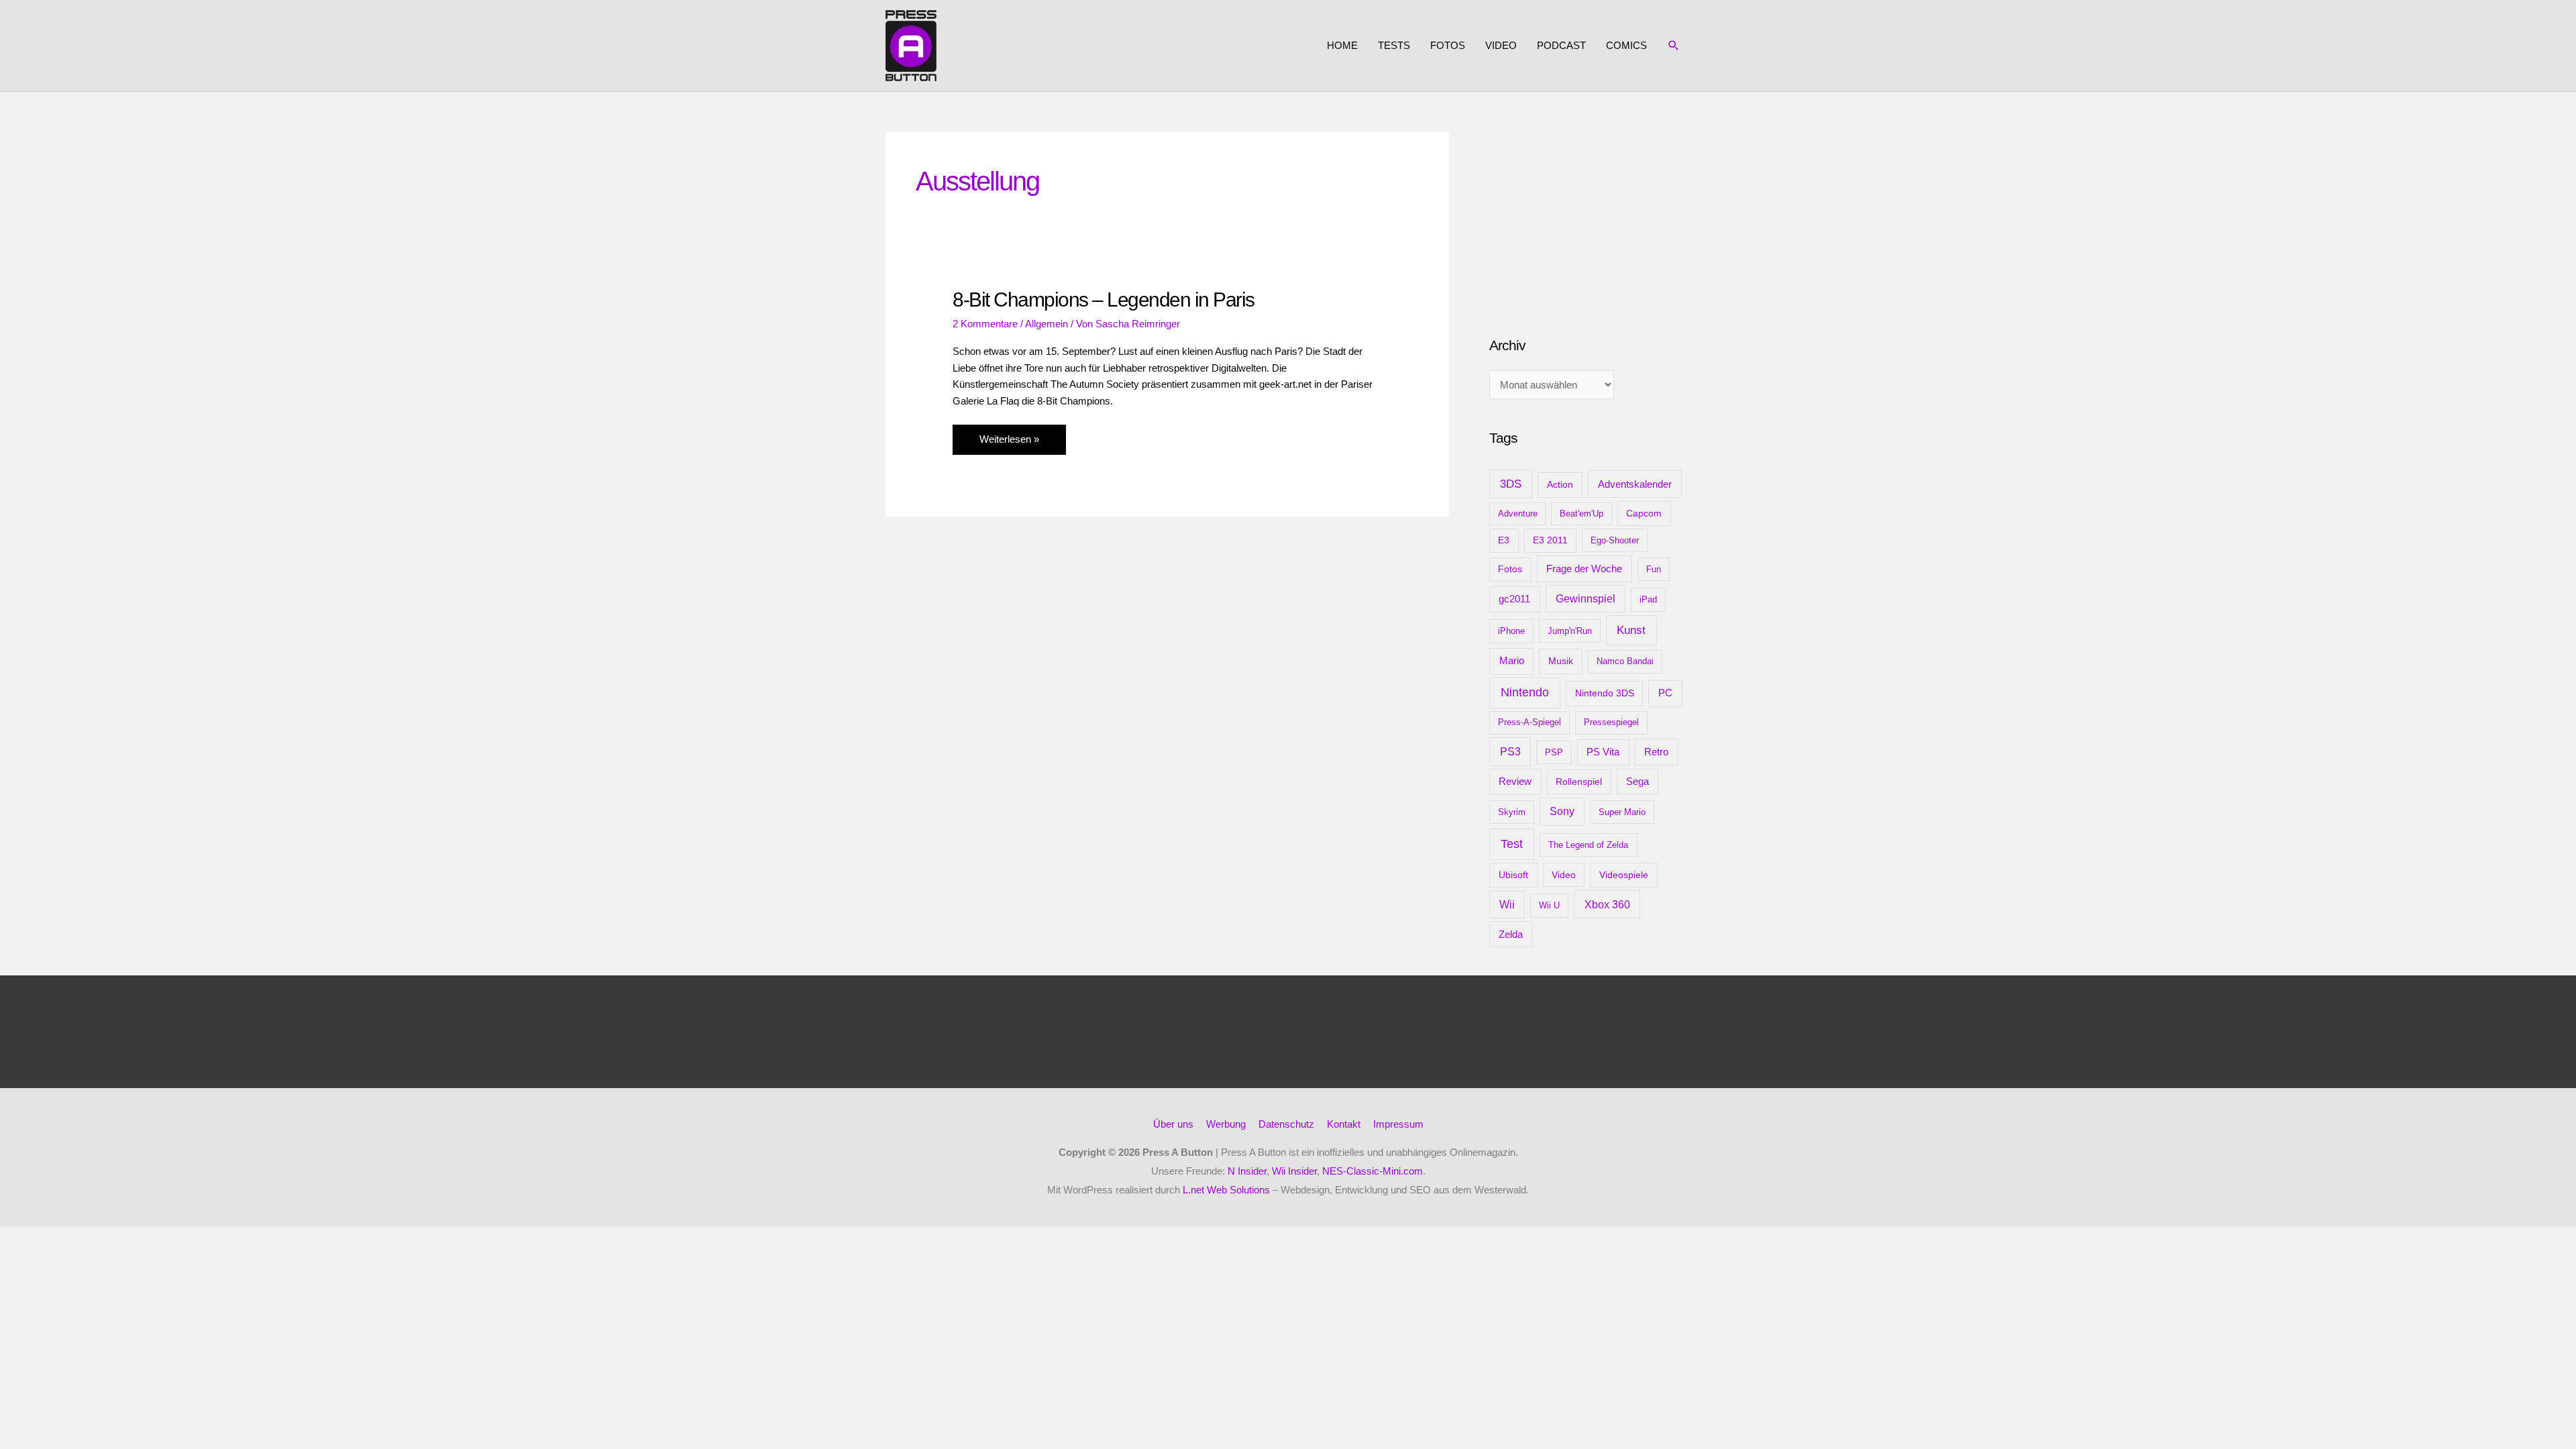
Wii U (1549, 905)
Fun (1654, 569)
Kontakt (1344, 1124)
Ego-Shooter (1615, 540)
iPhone (1511, 631)
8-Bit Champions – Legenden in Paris (1104, 300)
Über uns (1173, 1124)
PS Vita (1603, 752)
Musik (1561, 661)
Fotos (1448, 45)
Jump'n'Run (1570, 631)
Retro (1656, 752)
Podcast (1561, 45)
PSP (1554, 752)
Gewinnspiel (1586, 599)
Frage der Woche (1584, 569)
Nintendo (1525, 692)
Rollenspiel (1579, 782)
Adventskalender (1635, 484)
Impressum (1398, 1124)
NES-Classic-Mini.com (1373, 1171)
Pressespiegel (1611, 722)
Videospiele (1624, 875)
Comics (1626, 45)
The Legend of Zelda (1588, 845)
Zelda (1511, 934)
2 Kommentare (985, 324)
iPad (1648, 599)
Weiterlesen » (1009, 444)
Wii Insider (1294, 1171)
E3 (1504, 540)
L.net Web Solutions (1226, 1190)
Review (1515, 782)
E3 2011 (1550, 540)
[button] (1674, 46)
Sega (1638, 782)
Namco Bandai (1625, 661)
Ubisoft (1513, 875)
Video (1501, 45)
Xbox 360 (1607, 904)
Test (1512, 844)
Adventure (1518, 514)
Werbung (1226, 1124)
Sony (1562, 811)
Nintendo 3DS (1605, 693)
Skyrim (1512, 812)
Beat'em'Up (1581, 514)
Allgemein (1046, 324)
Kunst (1631, 630)
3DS (1511, 484)
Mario (1512, 660)
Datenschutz (1286, 1124)
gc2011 (1514, 599)
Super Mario (1622, 812)
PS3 (1510, 751)
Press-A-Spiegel (1529, 722)
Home (1342, 45)
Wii (1507, 905)
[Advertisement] (1590, 216)
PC (1665, 693)
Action (1560, 484)
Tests (1394, 45)
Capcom (1644, 513)
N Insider (1247, 1171)
